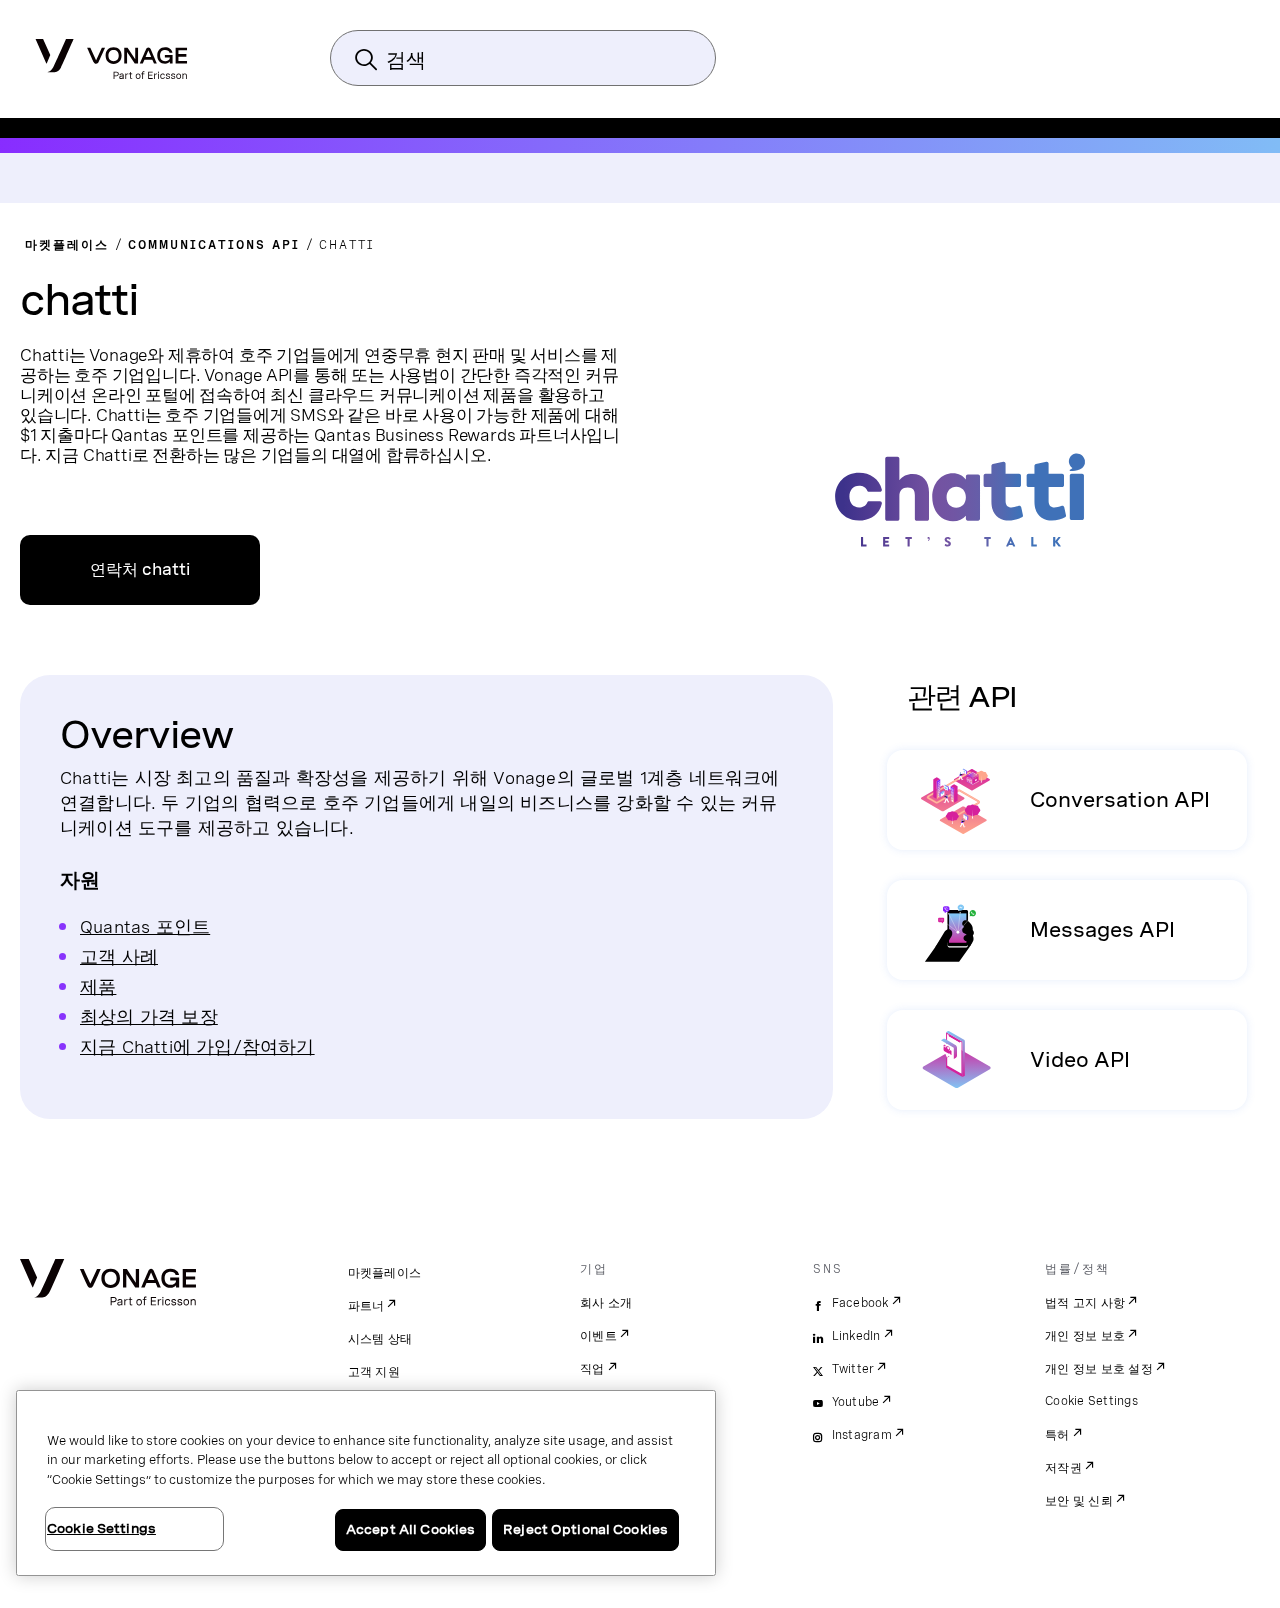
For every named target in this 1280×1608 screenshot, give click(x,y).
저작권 (1063, 1468)
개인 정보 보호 (1085, 1336)
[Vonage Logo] (111, 53)
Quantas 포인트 (145, 926)
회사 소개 (606, 1303)
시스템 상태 (380, 1339)
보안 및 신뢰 (1079, 1501)
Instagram (862, 1435)
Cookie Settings (1091, 1401)
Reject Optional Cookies (585, 1529)
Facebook (860, 1303)
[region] (366, 1483)
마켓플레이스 (385, 1273)
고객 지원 (374, 1372)
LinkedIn (856, 1336)
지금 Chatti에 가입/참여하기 (197, 1046)
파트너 (366, 1306)
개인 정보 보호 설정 (1099, 1369)
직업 (592, 1369)
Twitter (853, 1369)
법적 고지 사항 (1085, 1303)
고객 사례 (119, 956)
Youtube (856, 1402)
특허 (1057, 1435)
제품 (98, 986)
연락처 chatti (140, 569)
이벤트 (598, 1336)
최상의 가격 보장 (149, 1016)
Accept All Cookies (410, 1529)
